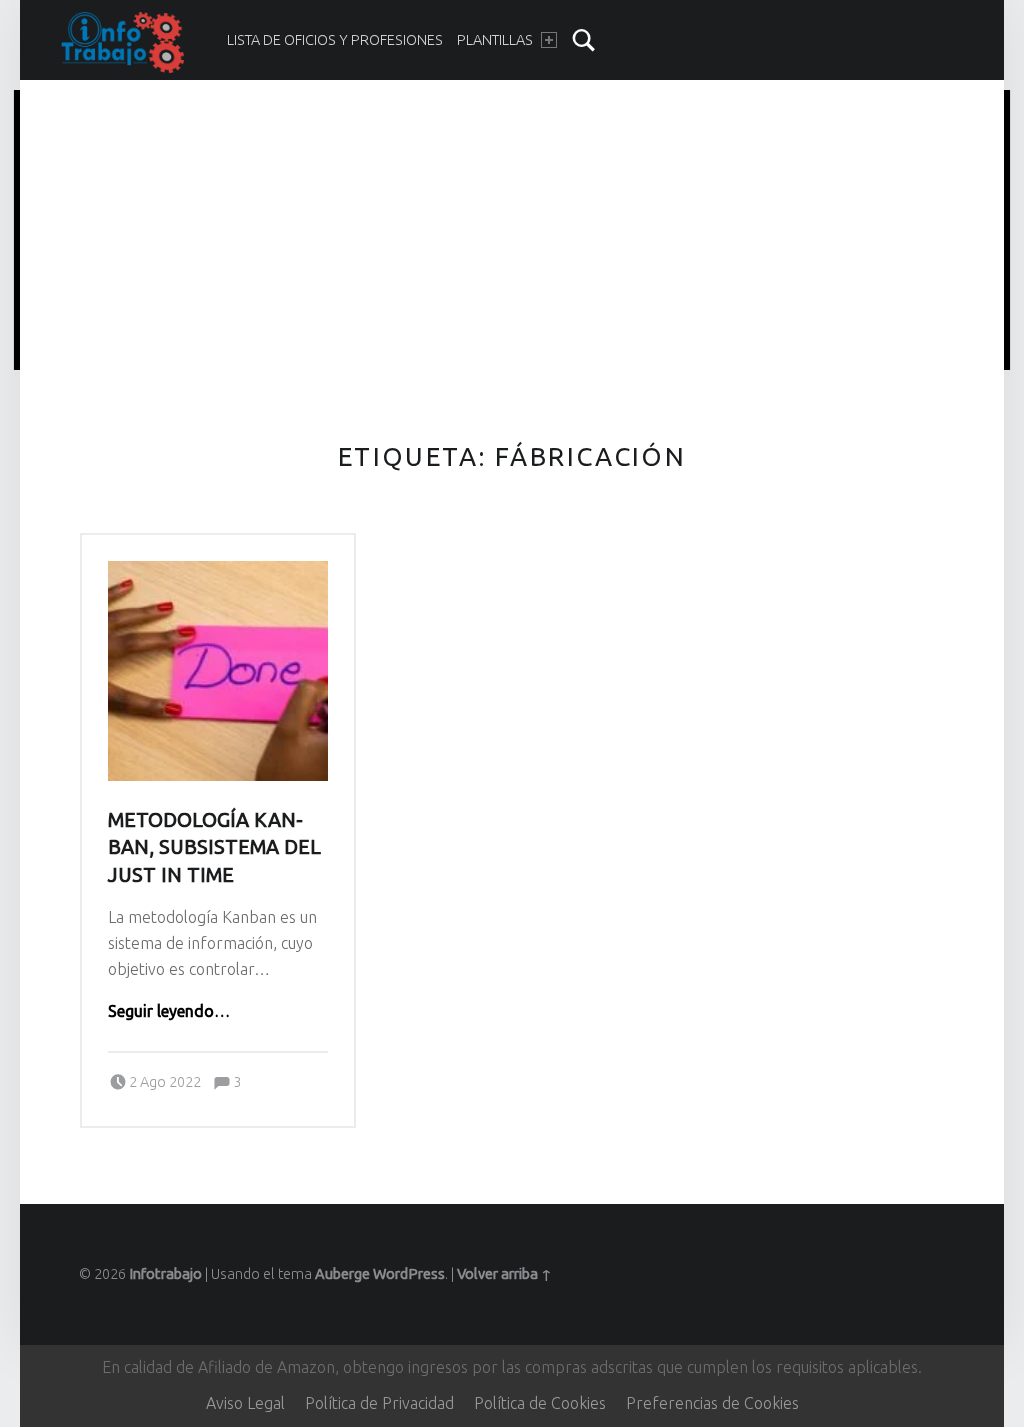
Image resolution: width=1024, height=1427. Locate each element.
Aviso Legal (245, 1403)
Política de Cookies (540, 1403)
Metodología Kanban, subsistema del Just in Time (214, 847)
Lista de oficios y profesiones (335, 40)
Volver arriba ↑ (504, 1274)
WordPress (409, 1274)
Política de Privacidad (379, 1403)
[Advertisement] (512, 233)
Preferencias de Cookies (712, 1403)
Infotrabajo (165, 1274)
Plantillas (495, 40)
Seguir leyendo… (169, 1011)
